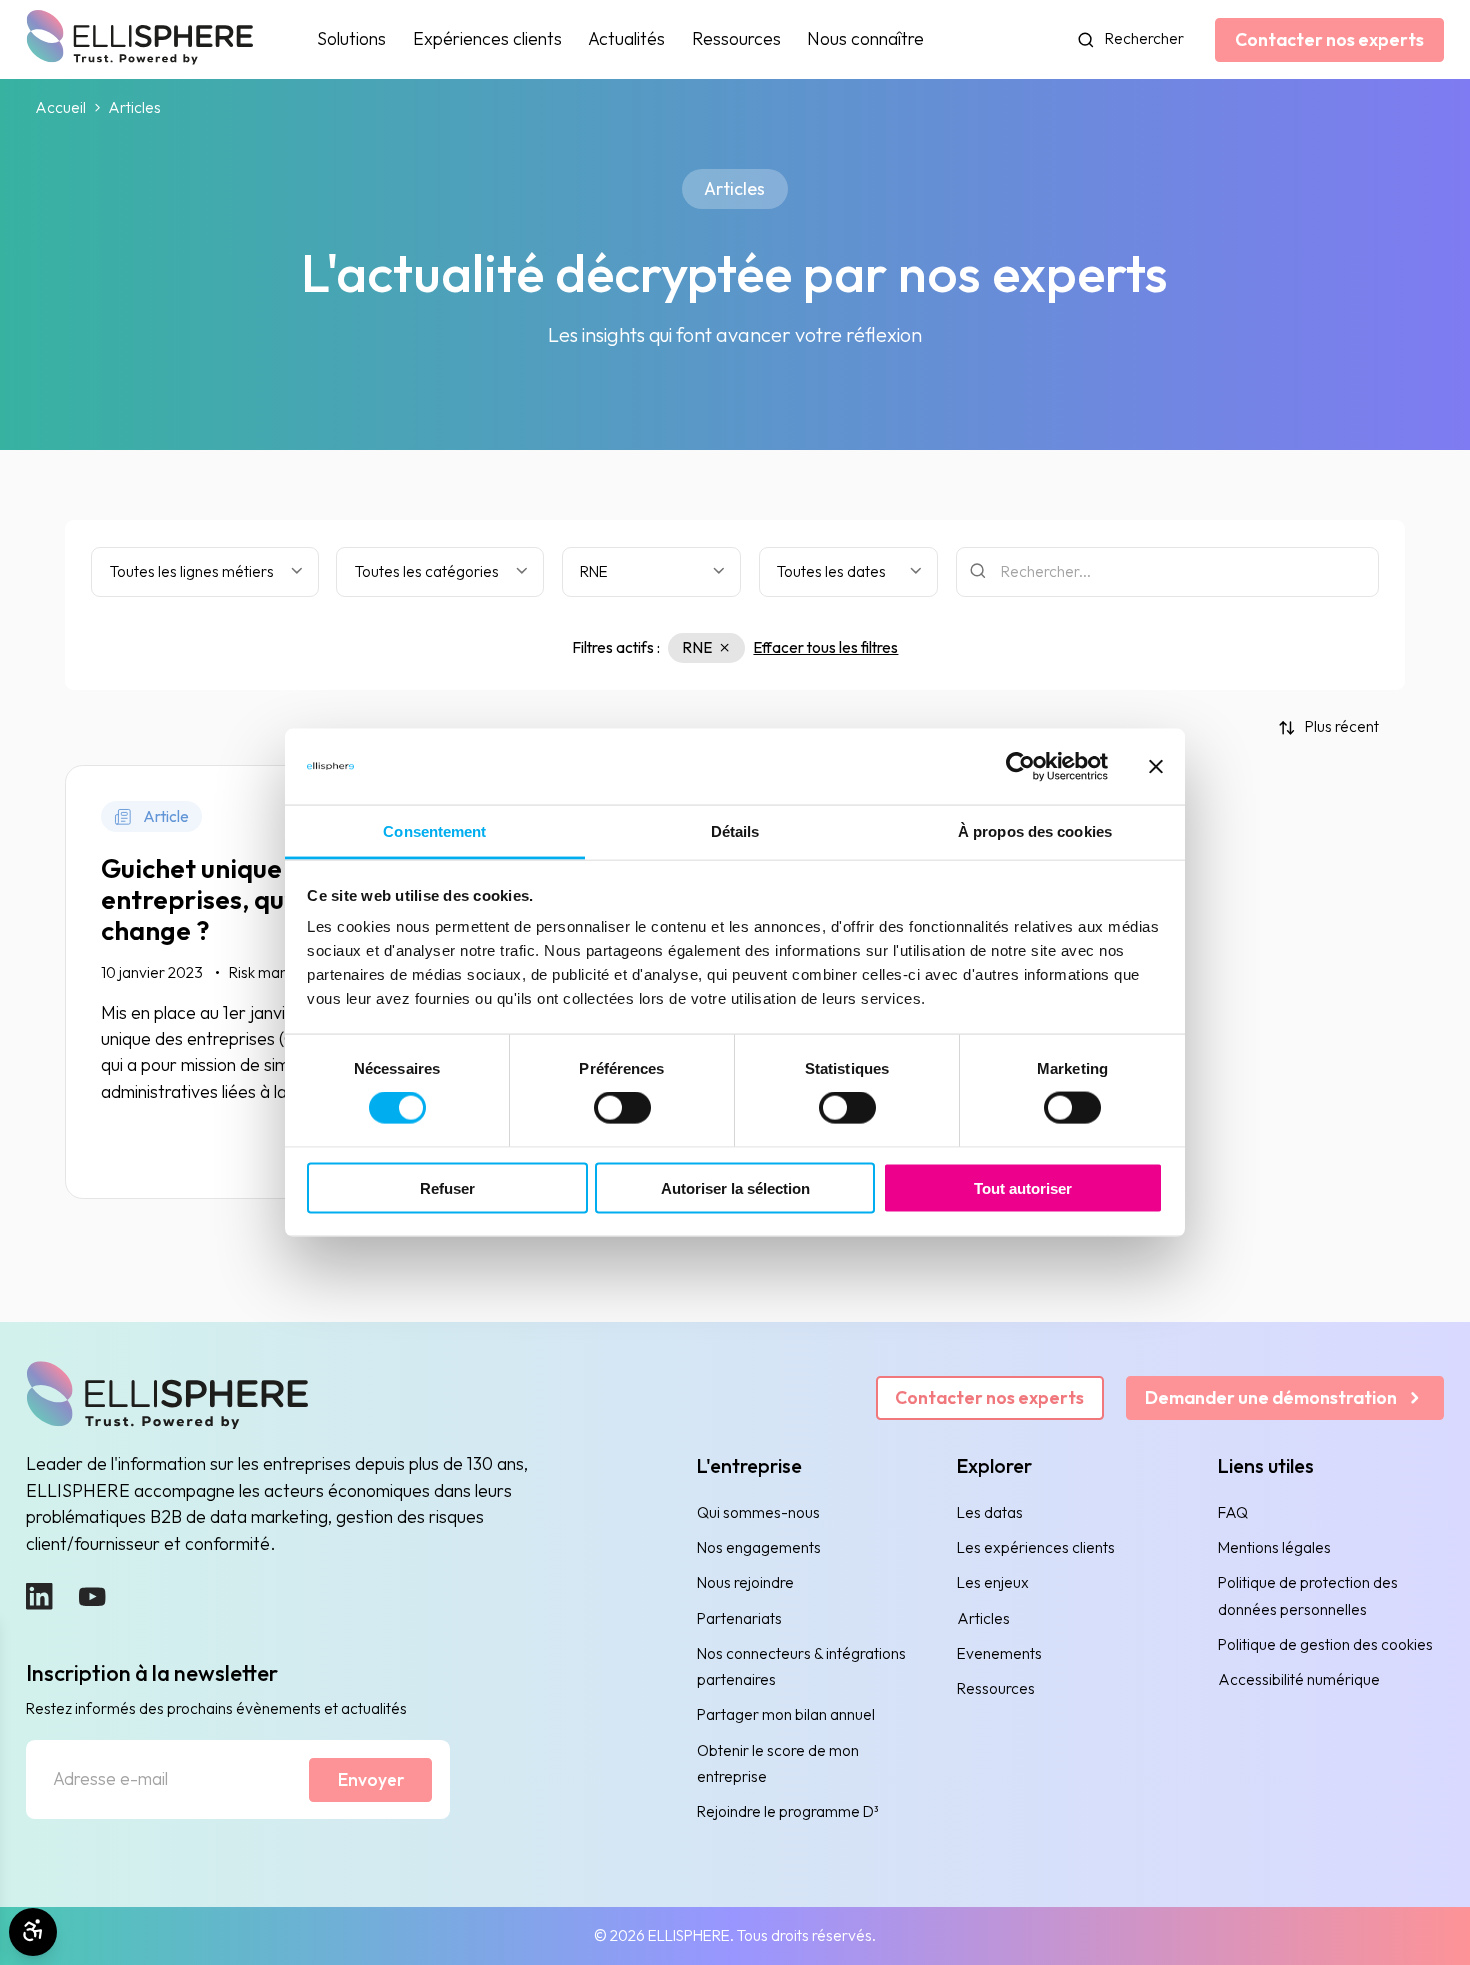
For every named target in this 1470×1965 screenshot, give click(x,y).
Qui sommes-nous (758, 1512)
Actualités (626, 38)
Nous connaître (865, 38)
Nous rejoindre (745, 1582)
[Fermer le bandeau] (1156, 766)
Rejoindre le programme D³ (788, 1811)
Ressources (736, 38)
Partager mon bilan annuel (786, 1714)
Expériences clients (487, 38)
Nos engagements (759, 1547)
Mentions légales (1274, 1547)
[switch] (622, 1108)
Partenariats (739, 1618)
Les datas (990, 1512)
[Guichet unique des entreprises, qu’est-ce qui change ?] (279, 982)
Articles (983, 1618)
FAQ (1233, 1512)
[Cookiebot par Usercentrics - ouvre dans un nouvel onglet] (1020, 766)
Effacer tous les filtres (825, 647)
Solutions (351, 38)
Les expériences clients (1036, 1547)
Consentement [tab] (434, 831)
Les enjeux (993, 1582)
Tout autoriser (1023, 1187)
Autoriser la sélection (735, 1187)
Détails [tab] (735, 831)
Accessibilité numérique (1299, 1679)
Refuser (447, 1187)
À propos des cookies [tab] (1035, 831)
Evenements (999, 1653)
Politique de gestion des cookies (1325, 1644)
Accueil (60, 108)
